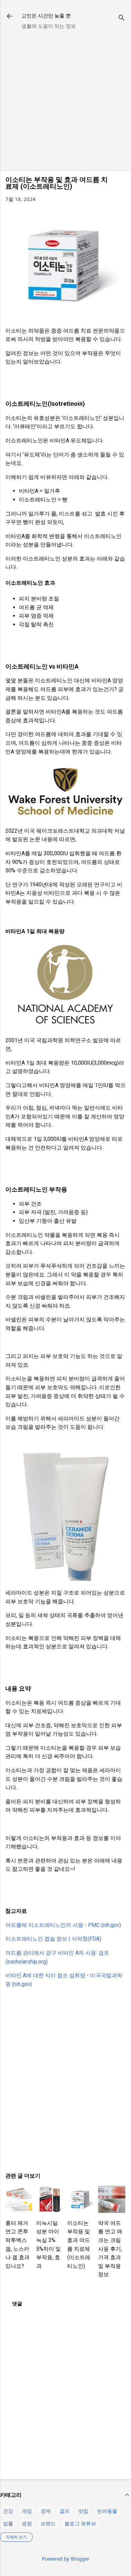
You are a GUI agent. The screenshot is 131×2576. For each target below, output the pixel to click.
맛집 (83, 2511)
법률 (8, 2523)
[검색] (122, 18)
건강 (8, 2511)
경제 (46, 2511)
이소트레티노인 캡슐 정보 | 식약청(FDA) (53, 1939)
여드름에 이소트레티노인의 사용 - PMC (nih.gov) (63, 1925)
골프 (64, 2511)
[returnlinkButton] (9, 17)
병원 (27, 2523)
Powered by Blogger (66, 2559)
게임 (27, 2511)
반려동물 (107, 2511)
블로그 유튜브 (80, 2523)
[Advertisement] (65, 100)
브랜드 (48, 2523)
